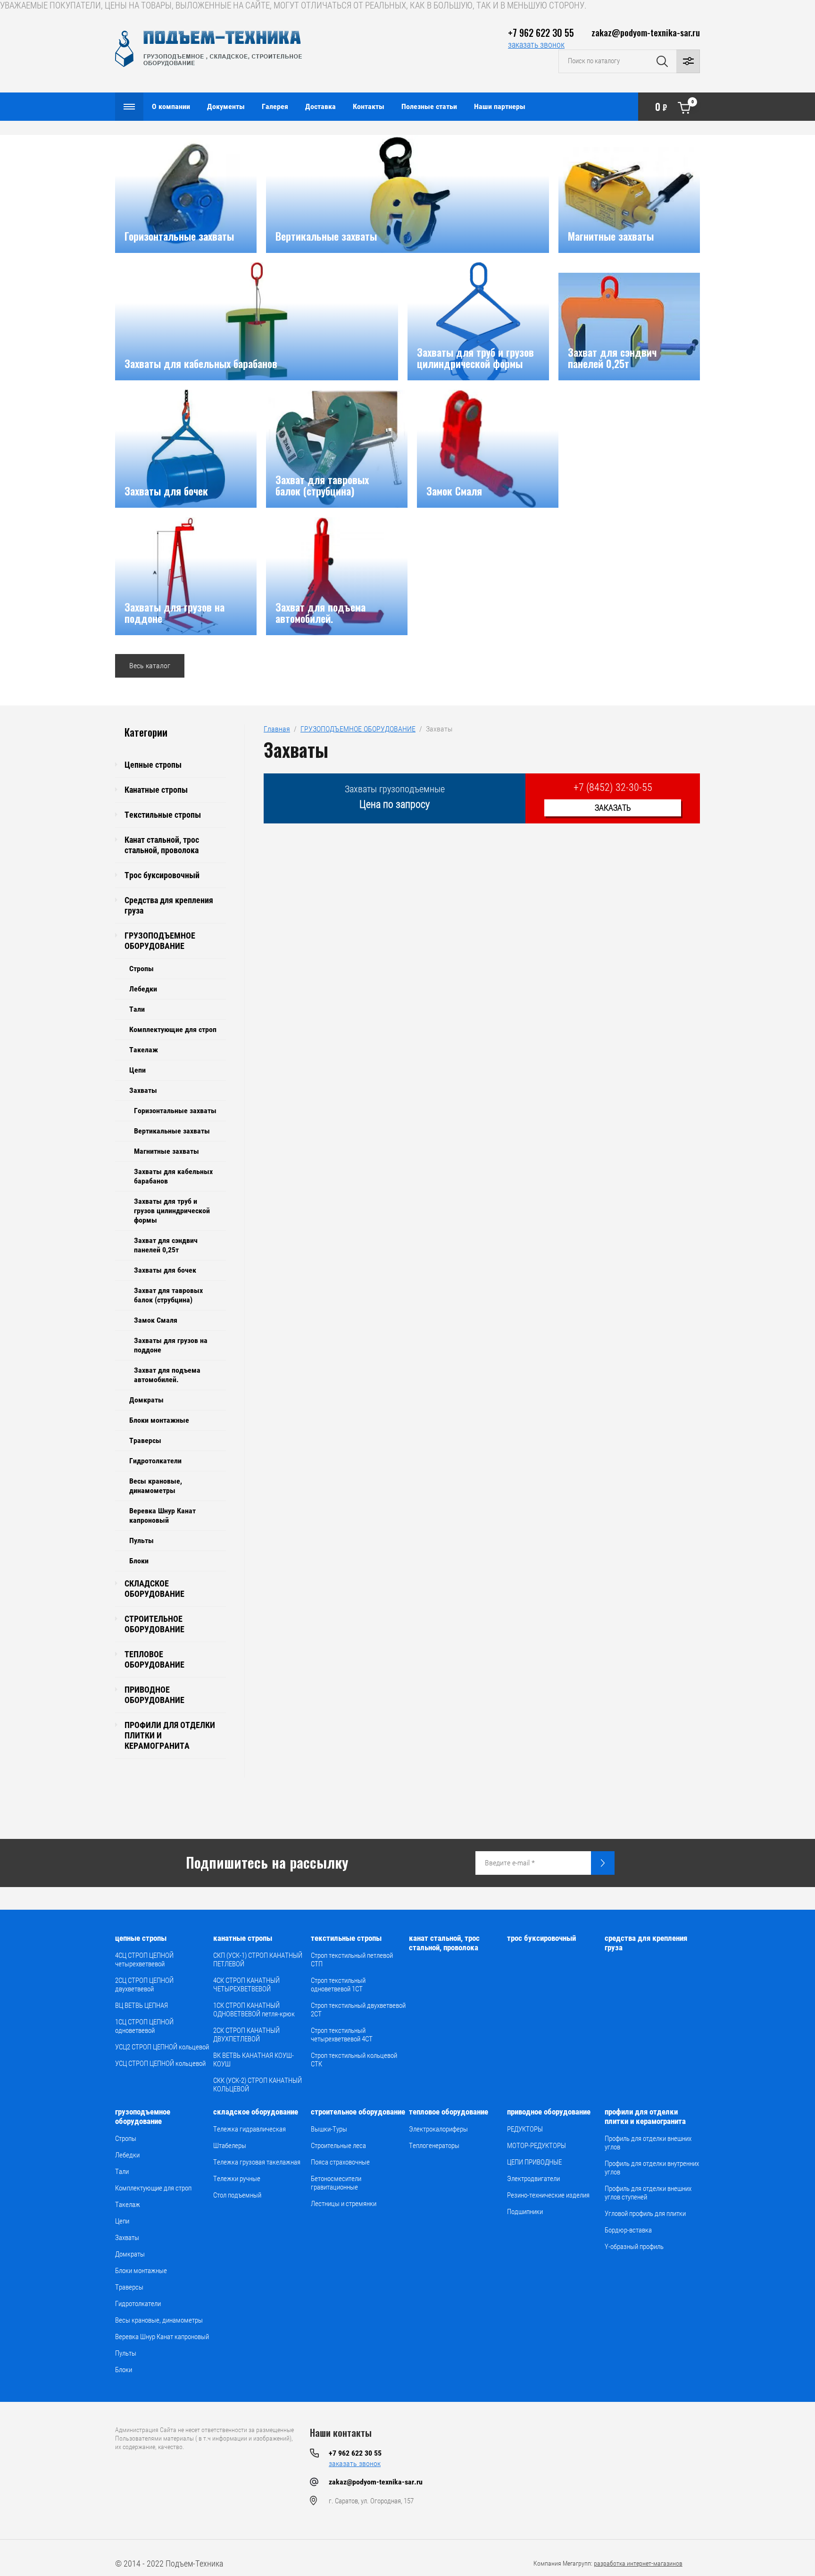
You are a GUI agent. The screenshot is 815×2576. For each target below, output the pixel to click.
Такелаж (144, 1050)
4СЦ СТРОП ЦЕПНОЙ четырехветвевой (144, 1960)
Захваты (143, 1090)
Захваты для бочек (165, 1270)
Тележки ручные (237, 2179)
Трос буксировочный (162, 875)
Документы (226, 106)
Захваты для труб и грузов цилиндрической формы (172, 1211)
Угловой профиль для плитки (645, 2214)
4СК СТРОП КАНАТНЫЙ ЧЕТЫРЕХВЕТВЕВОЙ (246, 1985)
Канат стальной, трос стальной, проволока (162, 845)
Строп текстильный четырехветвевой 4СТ (342, 2035)
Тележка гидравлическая (249, 2129)
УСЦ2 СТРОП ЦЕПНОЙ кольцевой (162, 2047)
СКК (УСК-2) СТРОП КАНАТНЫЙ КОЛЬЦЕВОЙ (258, 2085)
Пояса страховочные (340, 2162)
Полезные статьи (429, 106)
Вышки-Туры (329, 2129)
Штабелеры (230, 2146)
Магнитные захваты (166, 1151)
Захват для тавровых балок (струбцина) (168, 1295)
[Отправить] (603, 1863)
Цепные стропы (153, 765)
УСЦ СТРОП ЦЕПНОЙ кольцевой (160, 2064)
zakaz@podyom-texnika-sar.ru (646, 32)
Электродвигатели (533, 2179)
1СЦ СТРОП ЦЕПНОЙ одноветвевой (144, 2026)
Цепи (137, 1070)
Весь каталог (150, 666)
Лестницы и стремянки (344, 2204)
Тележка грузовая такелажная (257, 2162)
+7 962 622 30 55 (541, 33)
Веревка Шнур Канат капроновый (162, 1515)
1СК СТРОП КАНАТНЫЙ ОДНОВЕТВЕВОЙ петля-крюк (254, 2010)
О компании (171, 106)
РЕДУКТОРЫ (525, 2129)
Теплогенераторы (434, 2146)
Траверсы (145, 1440)
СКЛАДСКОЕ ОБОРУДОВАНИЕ (154, 1589)
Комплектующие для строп (173, 1029)
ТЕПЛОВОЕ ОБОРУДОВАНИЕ (154, 1659)
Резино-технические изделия (548, 2195)
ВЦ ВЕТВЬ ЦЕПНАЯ (141, 2005)
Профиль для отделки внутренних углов (652, 2168)
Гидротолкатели (155, 1461)
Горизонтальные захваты (175, 1111)
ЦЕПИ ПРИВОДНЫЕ (534, 2162)
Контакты (369, 106)
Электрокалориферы (438, 2129)
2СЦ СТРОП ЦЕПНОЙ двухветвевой (144, 1985)
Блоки (139, 1561)
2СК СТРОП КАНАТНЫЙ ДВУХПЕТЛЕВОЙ (246, 2035)
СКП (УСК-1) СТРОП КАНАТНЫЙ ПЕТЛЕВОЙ (258, 1960)
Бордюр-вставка (628, 2230)
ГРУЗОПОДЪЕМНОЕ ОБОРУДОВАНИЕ (160, 941)
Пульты (141, 1540)
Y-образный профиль (634, 2247)
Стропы (141, 969)
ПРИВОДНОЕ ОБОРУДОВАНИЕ (154, 1695)
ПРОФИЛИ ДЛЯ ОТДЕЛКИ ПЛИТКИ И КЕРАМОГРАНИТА (170, 1735)
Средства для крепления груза (169, 905)
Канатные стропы (156, 790)
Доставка (320, 106)
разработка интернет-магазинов (638, 2563)
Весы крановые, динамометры (156, 1486)
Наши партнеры (500, 106)
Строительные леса (338, 2146)
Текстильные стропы (163, 815)
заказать (613, 808)
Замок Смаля (156, 1320)
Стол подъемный (237, 2195)
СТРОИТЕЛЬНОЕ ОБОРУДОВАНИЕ (154, 1624)
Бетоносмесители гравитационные (336, 2183)
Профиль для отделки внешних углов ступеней (648, 2193)
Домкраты (146, 1400)
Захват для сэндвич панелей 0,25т (166, 1245)
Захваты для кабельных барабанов (173, 1176)
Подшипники (525, 2212)
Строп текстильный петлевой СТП (352, 1960)
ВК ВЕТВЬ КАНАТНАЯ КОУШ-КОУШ (254, 2060)
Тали (137, 1009)
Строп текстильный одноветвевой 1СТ (338, 1985)
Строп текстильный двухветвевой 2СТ (358, 2010)
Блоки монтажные (159, 1420)
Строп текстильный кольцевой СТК (354, 2060)
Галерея (275, 106)
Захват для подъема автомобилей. (167, 1375)
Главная (277, 729)
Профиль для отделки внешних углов (648, 2143)
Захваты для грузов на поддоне (171, 1345)
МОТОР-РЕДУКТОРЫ (536, 2146)
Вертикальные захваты (172, 1131)
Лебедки (143, 989)
